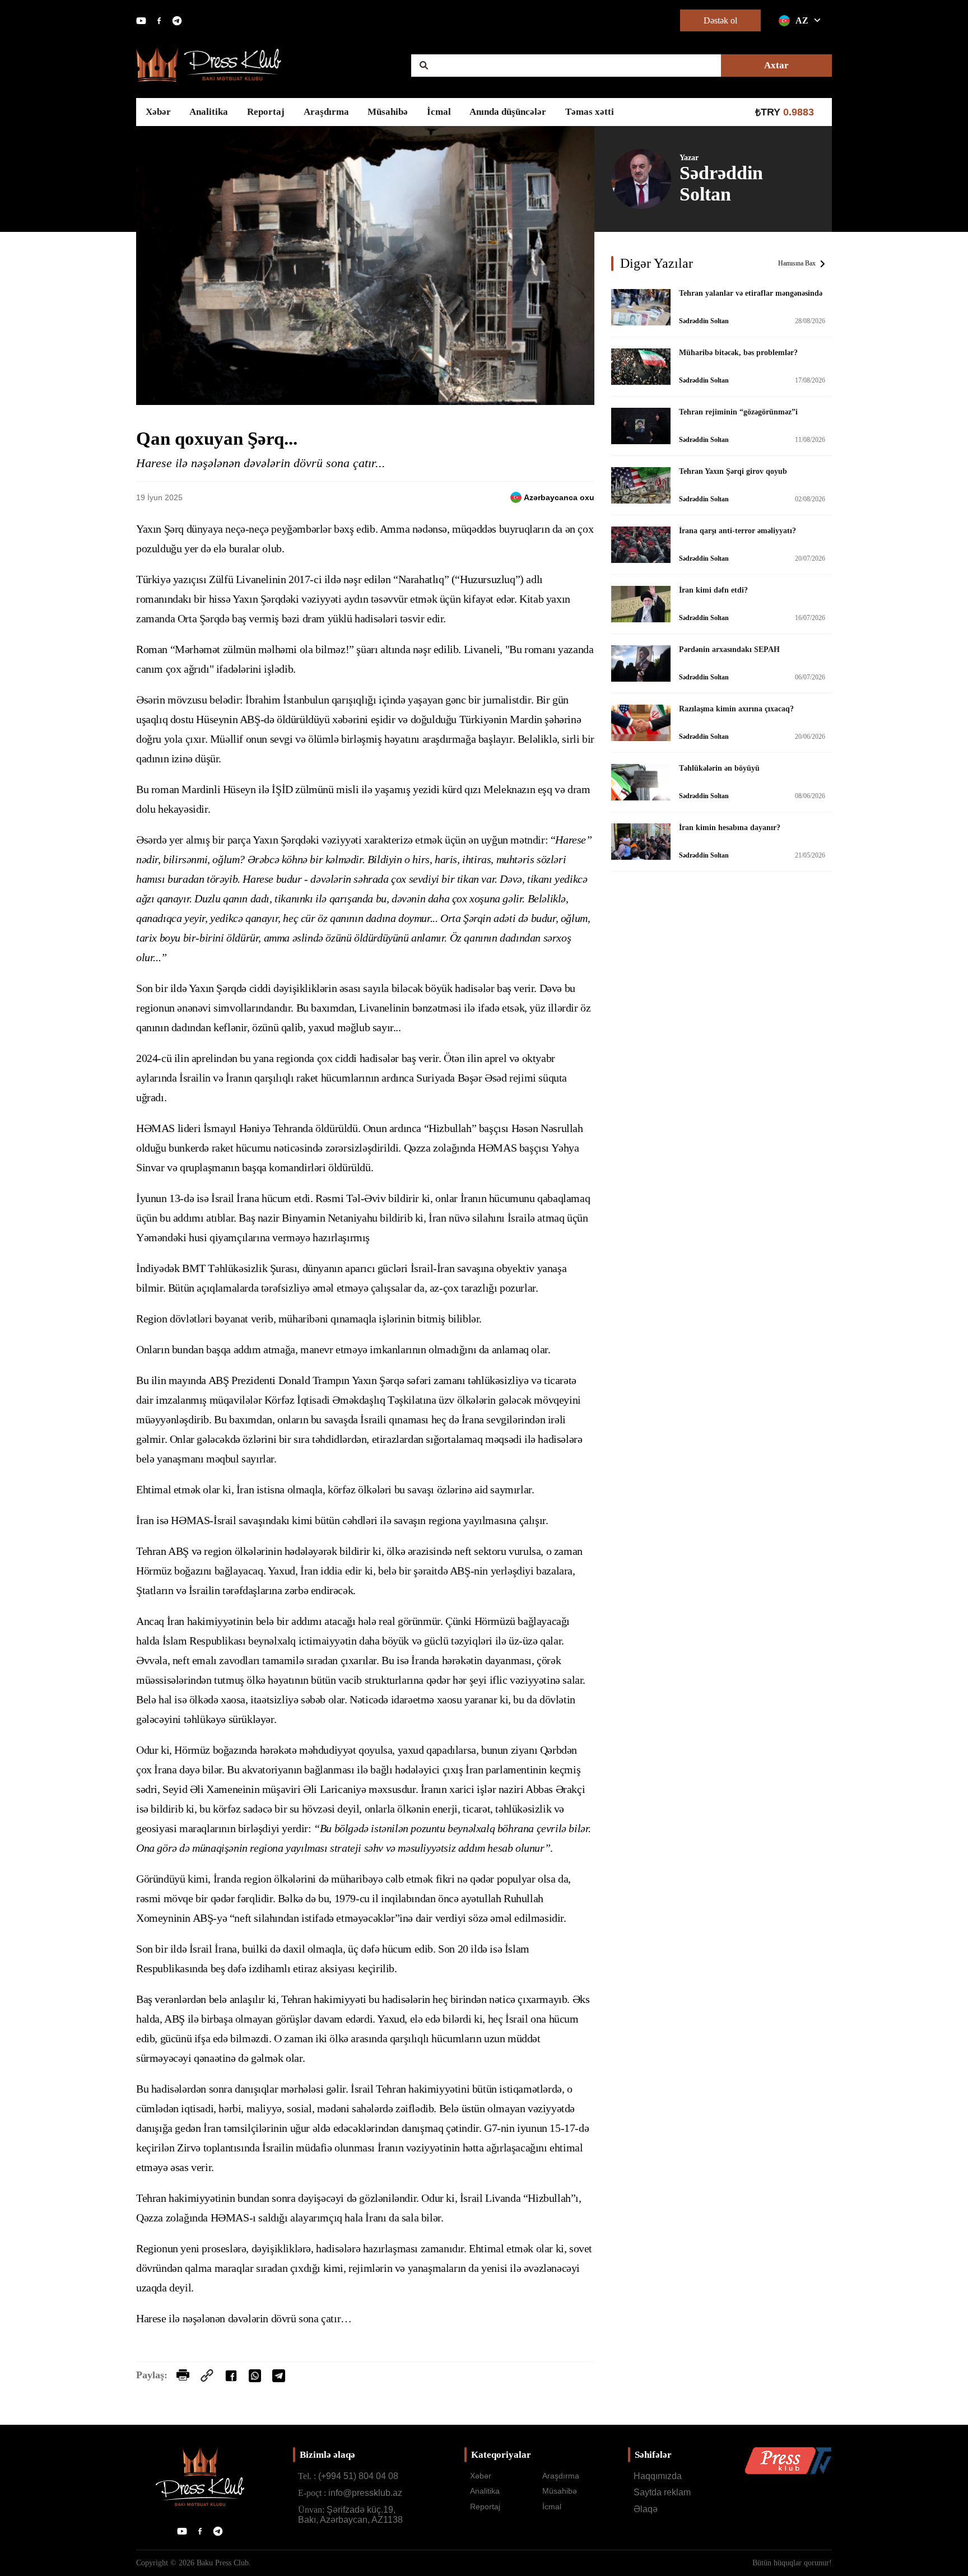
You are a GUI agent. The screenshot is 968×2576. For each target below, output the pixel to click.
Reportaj (266, 112)
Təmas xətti (590, 112)
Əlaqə (646, 2509)
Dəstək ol (720, 20)
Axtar (776, 65)
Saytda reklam (662, 2492)
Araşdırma (326, 112)
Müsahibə (388, 112)
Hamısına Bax (797, 263)
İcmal (439, 112)
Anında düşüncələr (508, 112)
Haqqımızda (658, 2476)
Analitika (209, 112)
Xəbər (158, 112)
